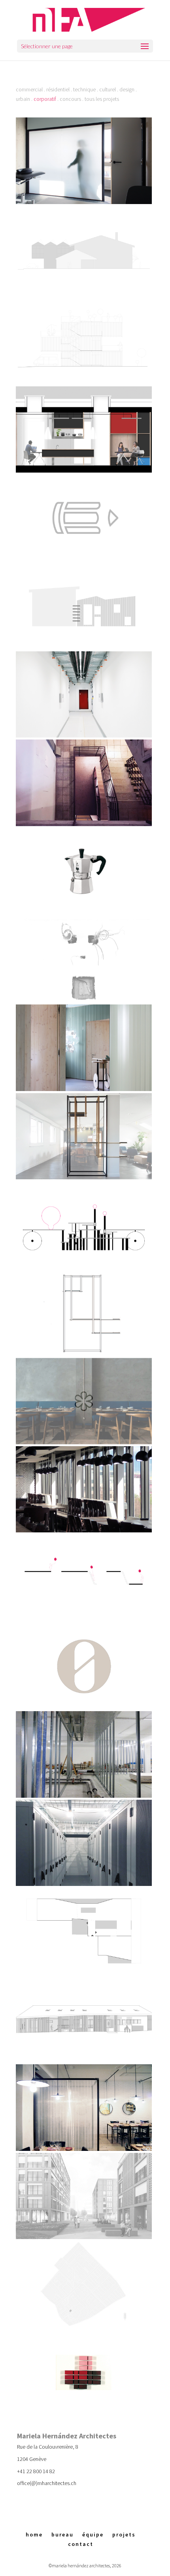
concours (70, 99)
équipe (93, 2534)
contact (81, 2544)
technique (84, 89)
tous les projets (102, 99)
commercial (29, 89)
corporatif (45, 99)
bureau (62, 2534)
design (127, 89)
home (34, 2534)
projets (124, 2534)
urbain (23, 99)
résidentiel (58, 89)
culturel (108, 89)
